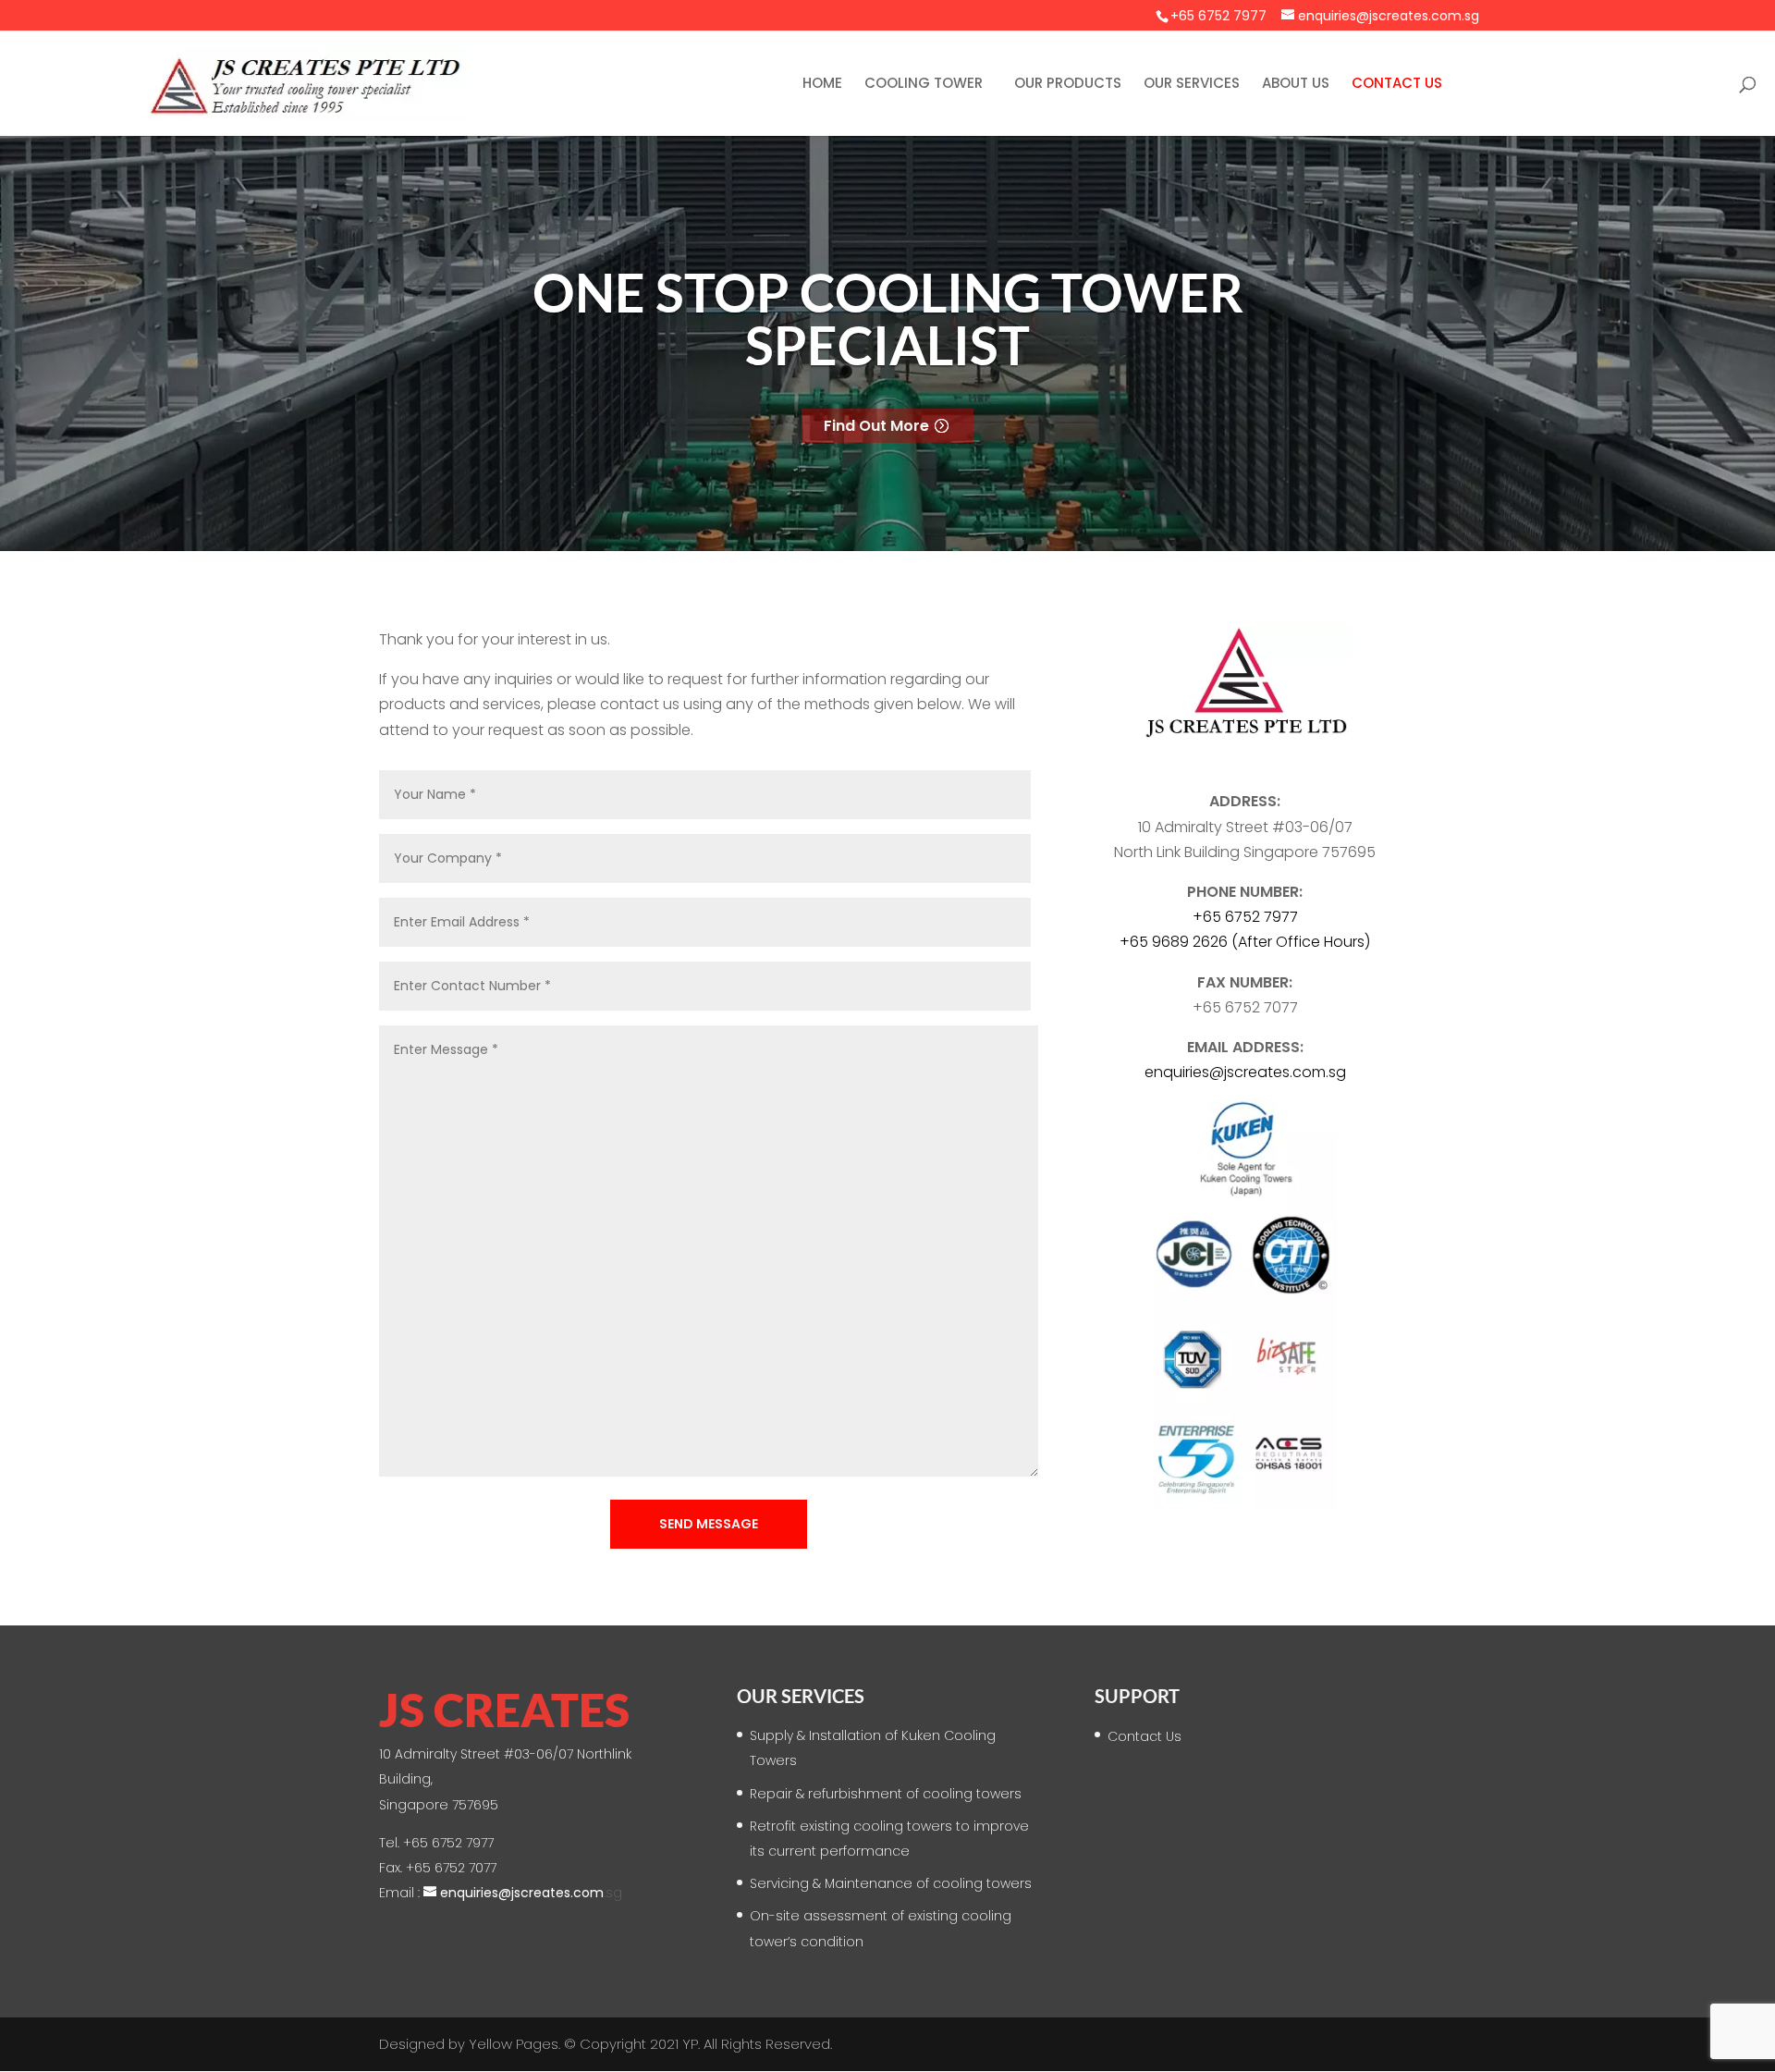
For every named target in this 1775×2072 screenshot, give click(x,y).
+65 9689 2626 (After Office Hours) (1245, 942)
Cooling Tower (924, 85)
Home (822, 85)
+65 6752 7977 (1218, 16)
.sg (1245, 1072)
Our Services (1192, 85)
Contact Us (1397, 85)
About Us (1296, 85)
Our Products (1068, 85)
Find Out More (876, 426)
